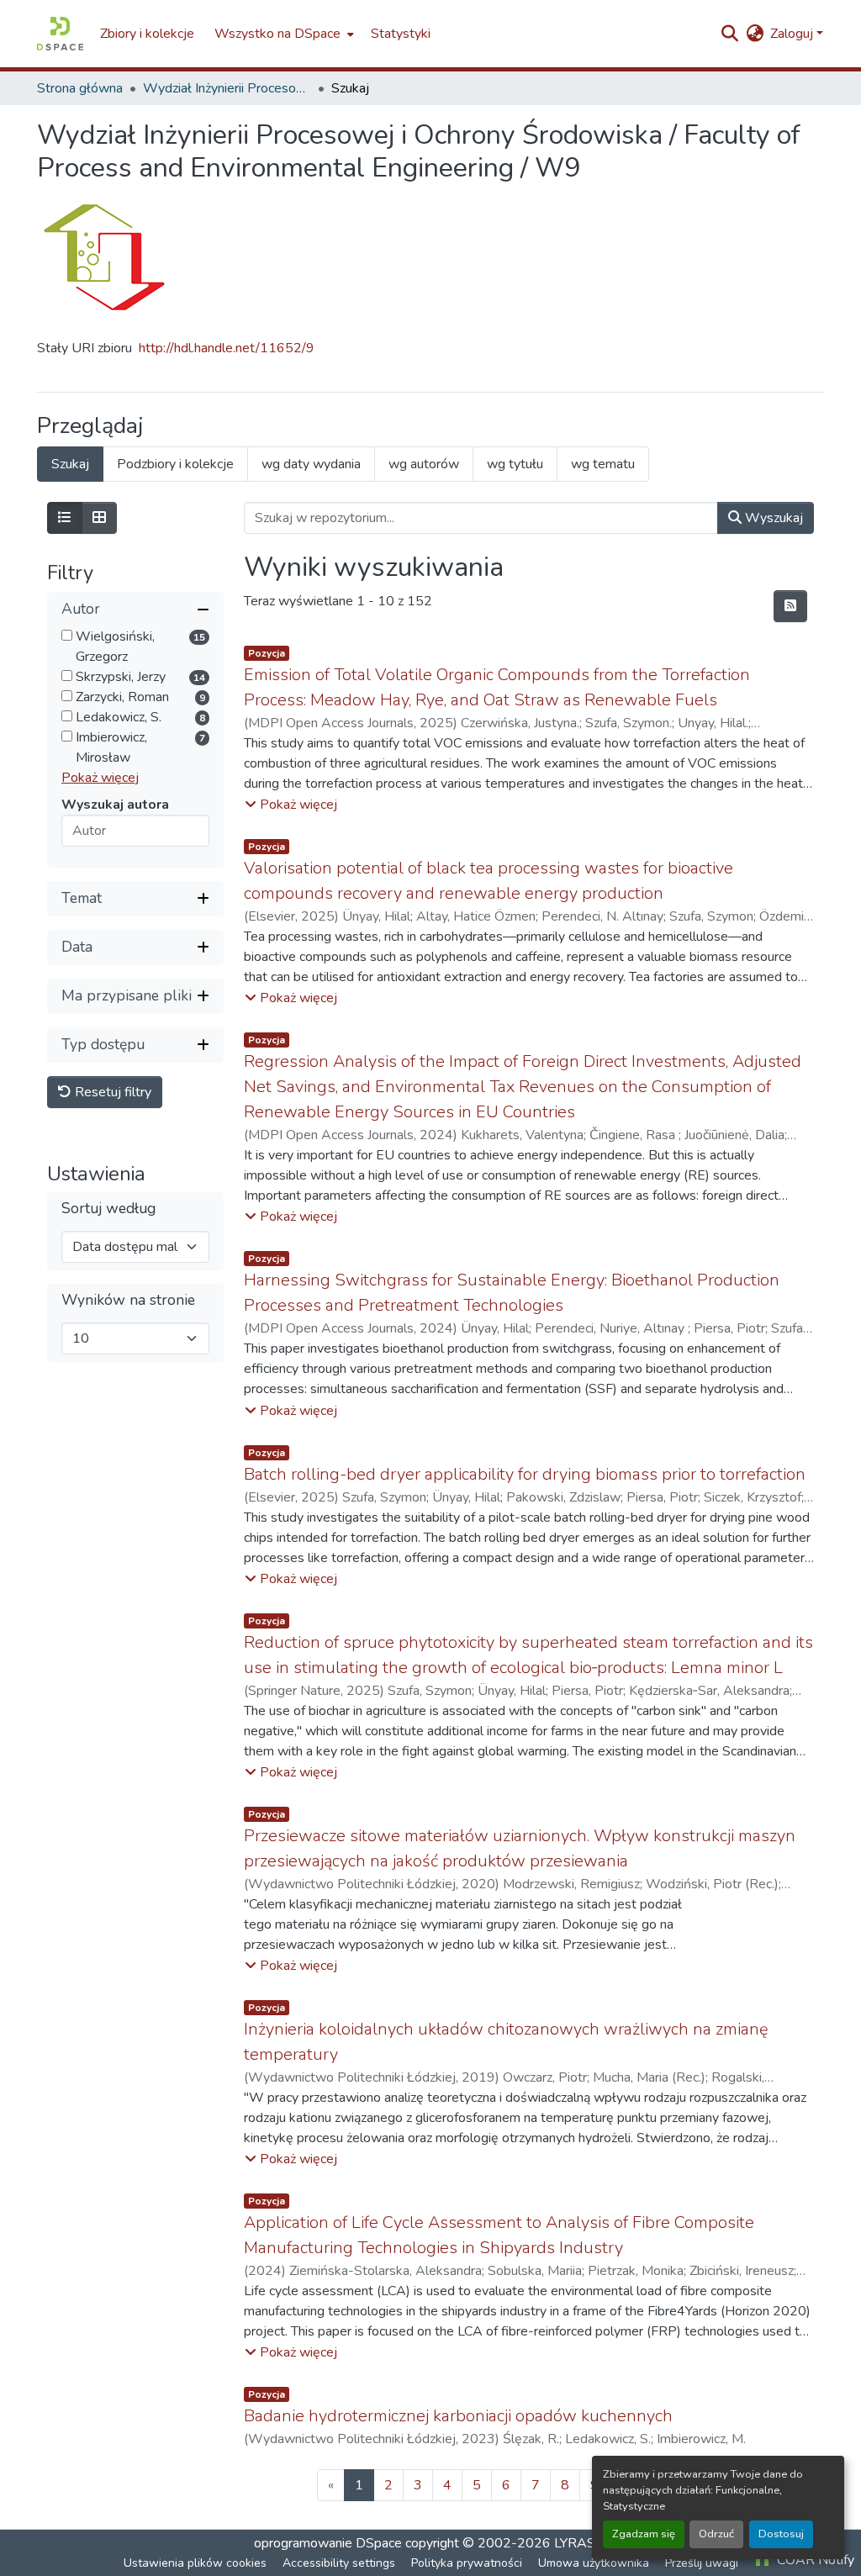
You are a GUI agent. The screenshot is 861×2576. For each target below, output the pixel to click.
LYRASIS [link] (581, 2543)
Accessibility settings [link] (339, 2563)
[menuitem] (283, 34)
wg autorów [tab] (424, 464)
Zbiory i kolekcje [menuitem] (147, 34)
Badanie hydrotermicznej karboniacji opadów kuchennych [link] (458, 2416)
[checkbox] (67, 635)
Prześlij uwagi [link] (702, 2563)
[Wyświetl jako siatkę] (99, 518)
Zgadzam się (644, 2534)
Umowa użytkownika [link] (594, 2563)
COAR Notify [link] (814, 2560)
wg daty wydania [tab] (311, 464)
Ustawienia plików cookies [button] (195, 2563)
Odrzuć (716, 2534)
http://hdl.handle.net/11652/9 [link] (227, 348)
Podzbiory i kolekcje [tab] (175, 464)
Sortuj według (108, 1209)
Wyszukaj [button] (772, 518)
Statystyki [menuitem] (401, 34)
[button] (60, 34)
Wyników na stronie (128, 1300)
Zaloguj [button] (793, 34)
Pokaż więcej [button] (100, 778)
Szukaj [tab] (70, 464)
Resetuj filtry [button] (111, 1092)
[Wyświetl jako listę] (65, 518)
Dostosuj (781, 2534)
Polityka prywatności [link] (467, 2563)
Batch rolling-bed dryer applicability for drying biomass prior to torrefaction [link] (525, 1474)
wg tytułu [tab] (515, 464)
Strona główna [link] (80, 88)
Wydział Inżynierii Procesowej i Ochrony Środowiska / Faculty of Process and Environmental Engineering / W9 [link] (227, 88)
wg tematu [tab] (603, 464)
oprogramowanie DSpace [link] (328, 2543)
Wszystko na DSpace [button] (277, 34)
